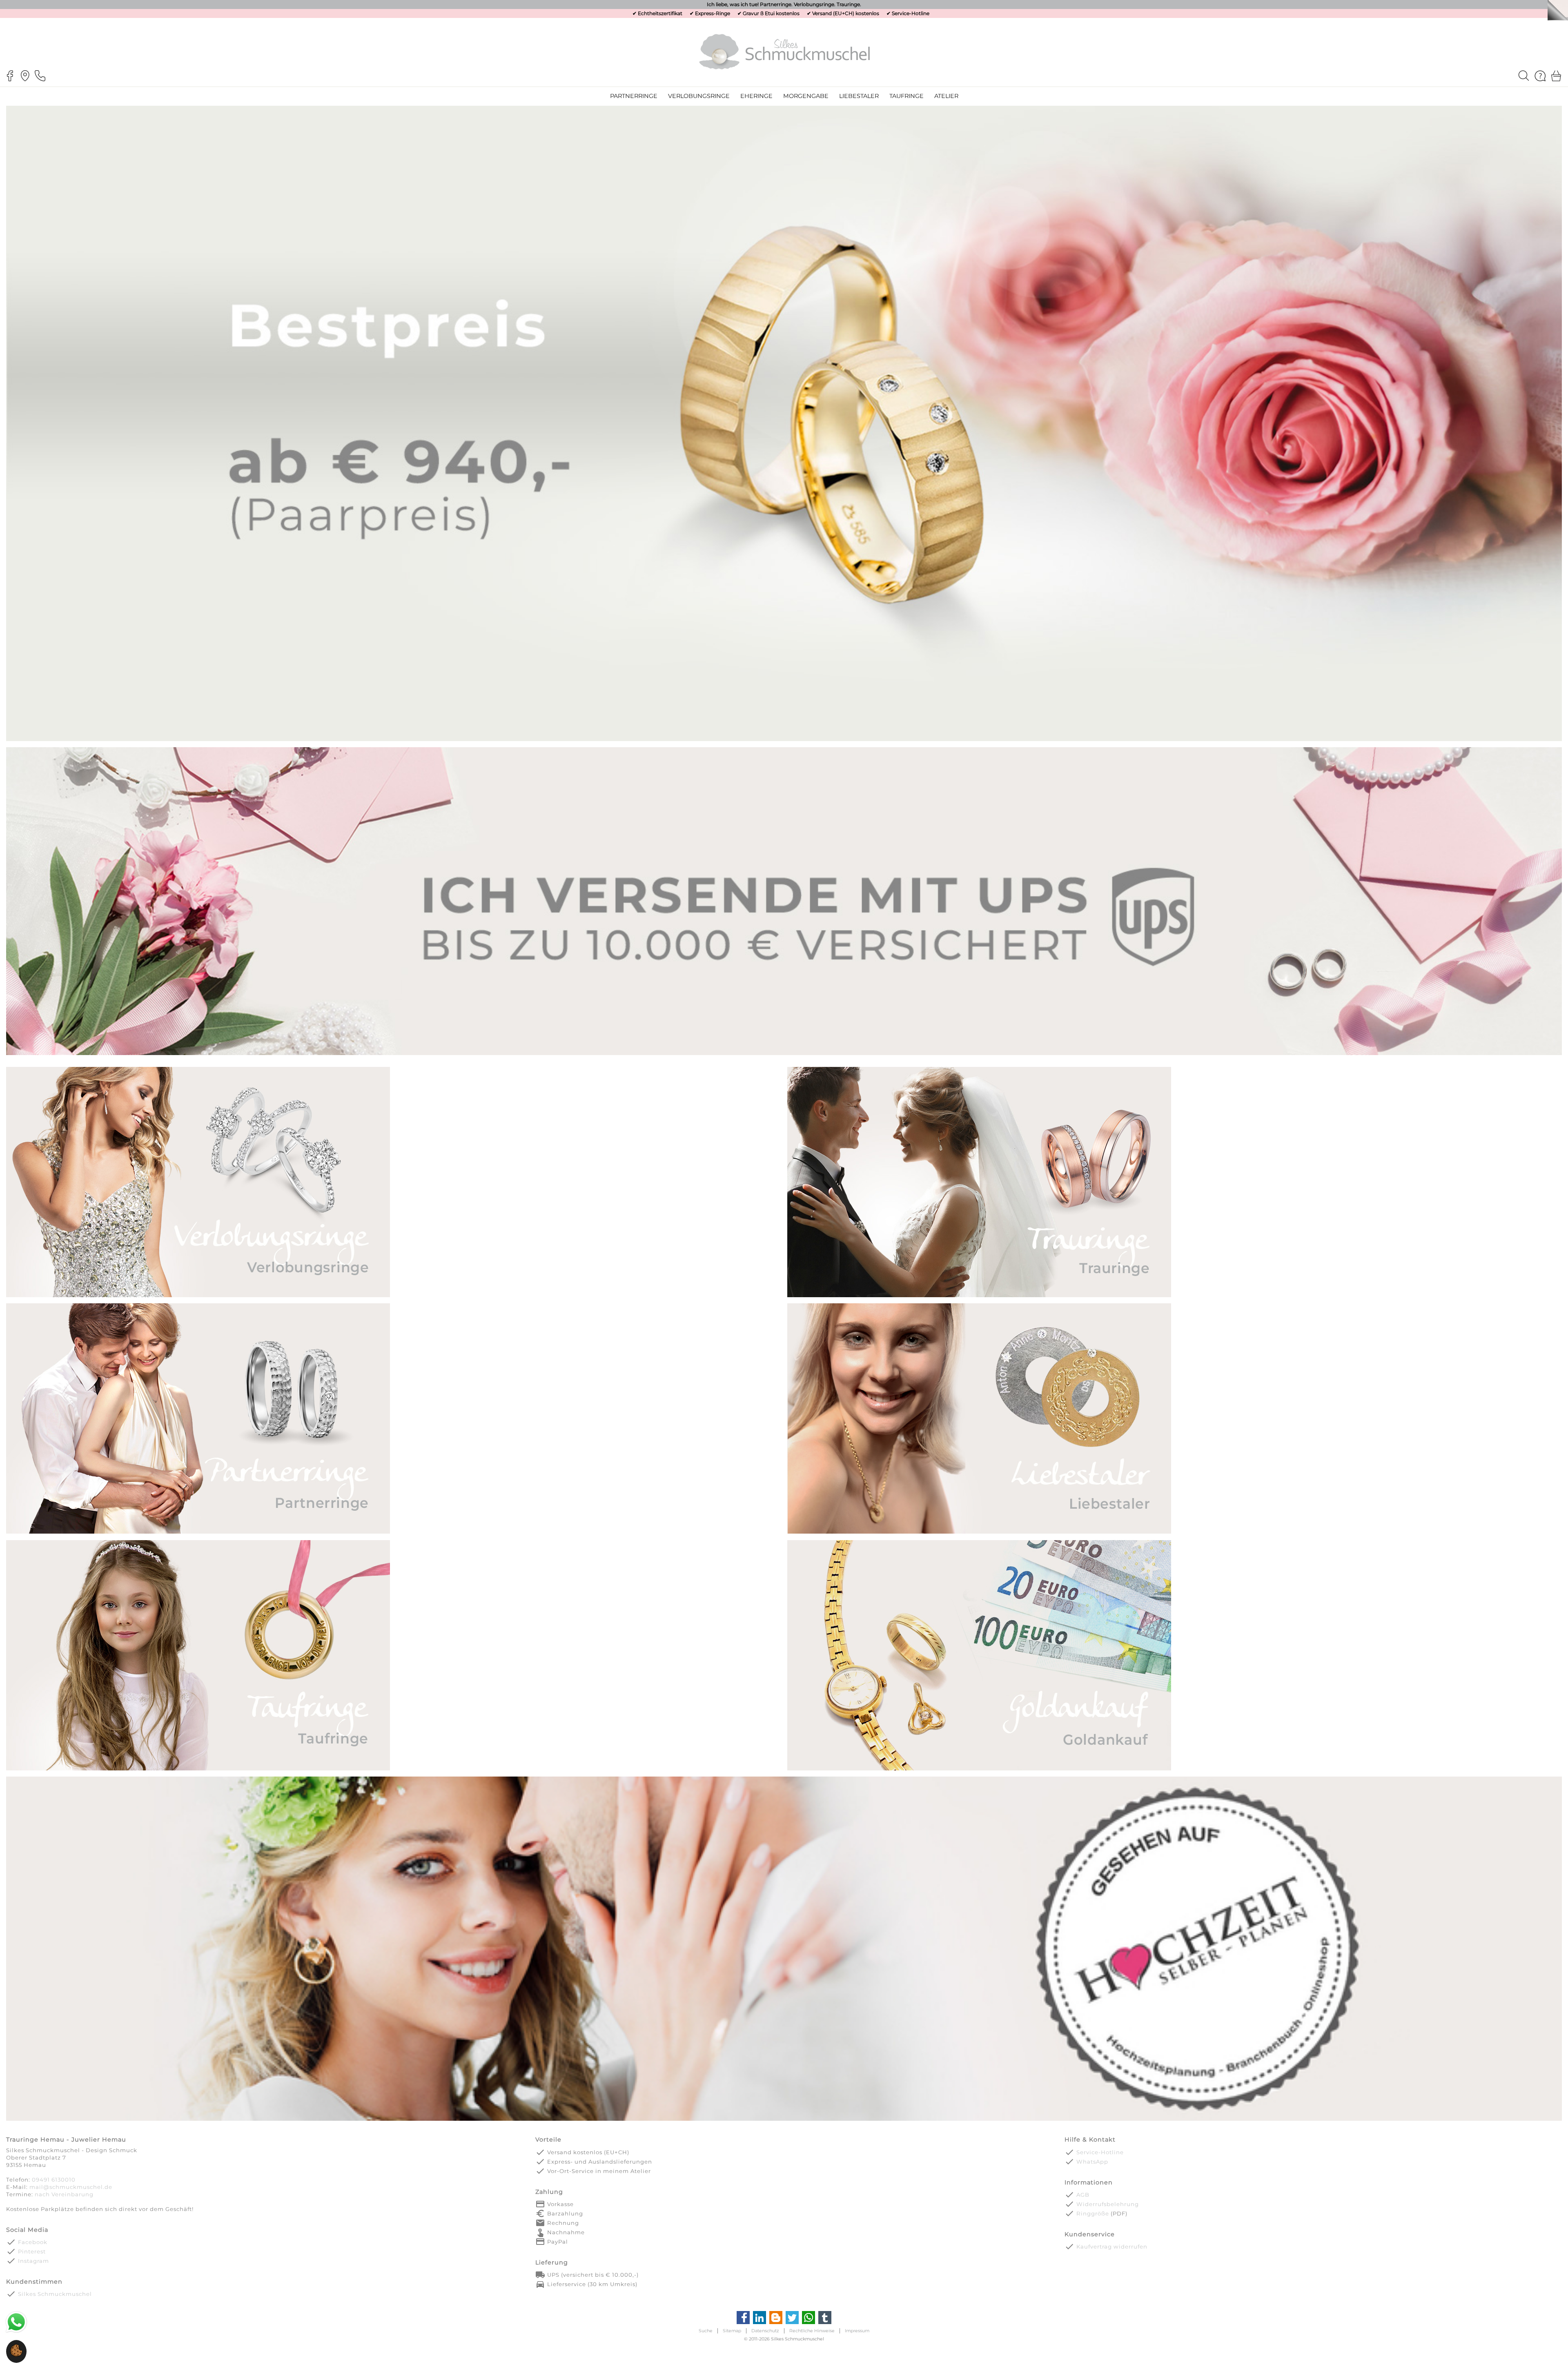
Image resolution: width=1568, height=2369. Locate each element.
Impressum (857, 2331)
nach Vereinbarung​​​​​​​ (64, 2194)
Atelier (946, 96)
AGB (1083, 2195)
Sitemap (732, 2331)
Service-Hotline (911, 13)
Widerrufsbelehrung (1108, 2204)
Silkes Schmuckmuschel (55, 2294)
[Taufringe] (198, 1769)
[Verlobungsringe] (198, 1296)
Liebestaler (859, 96)
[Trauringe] (979, 1296)
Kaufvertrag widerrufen (1112, 2247)
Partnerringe (634, 96)
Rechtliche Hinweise (812, 2331)
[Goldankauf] (979, 1769)
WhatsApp (1092, 2162)
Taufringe (906, 96)
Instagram (33, 2261)
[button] (16, 2355)
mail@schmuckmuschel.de (71, 2187)
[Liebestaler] (979, 1533)
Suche (706, 2331)
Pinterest (32, 2251)
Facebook (33, 2242)
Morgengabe (806, 96)
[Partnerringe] (198, 1533)
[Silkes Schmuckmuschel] (784, 51)
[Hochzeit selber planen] (784, 2120)
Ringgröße (1093, 2213)
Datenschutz (765, 2331)
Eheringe (756, 96)
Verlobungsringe (699, 96)
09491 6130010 (54, 2180)
